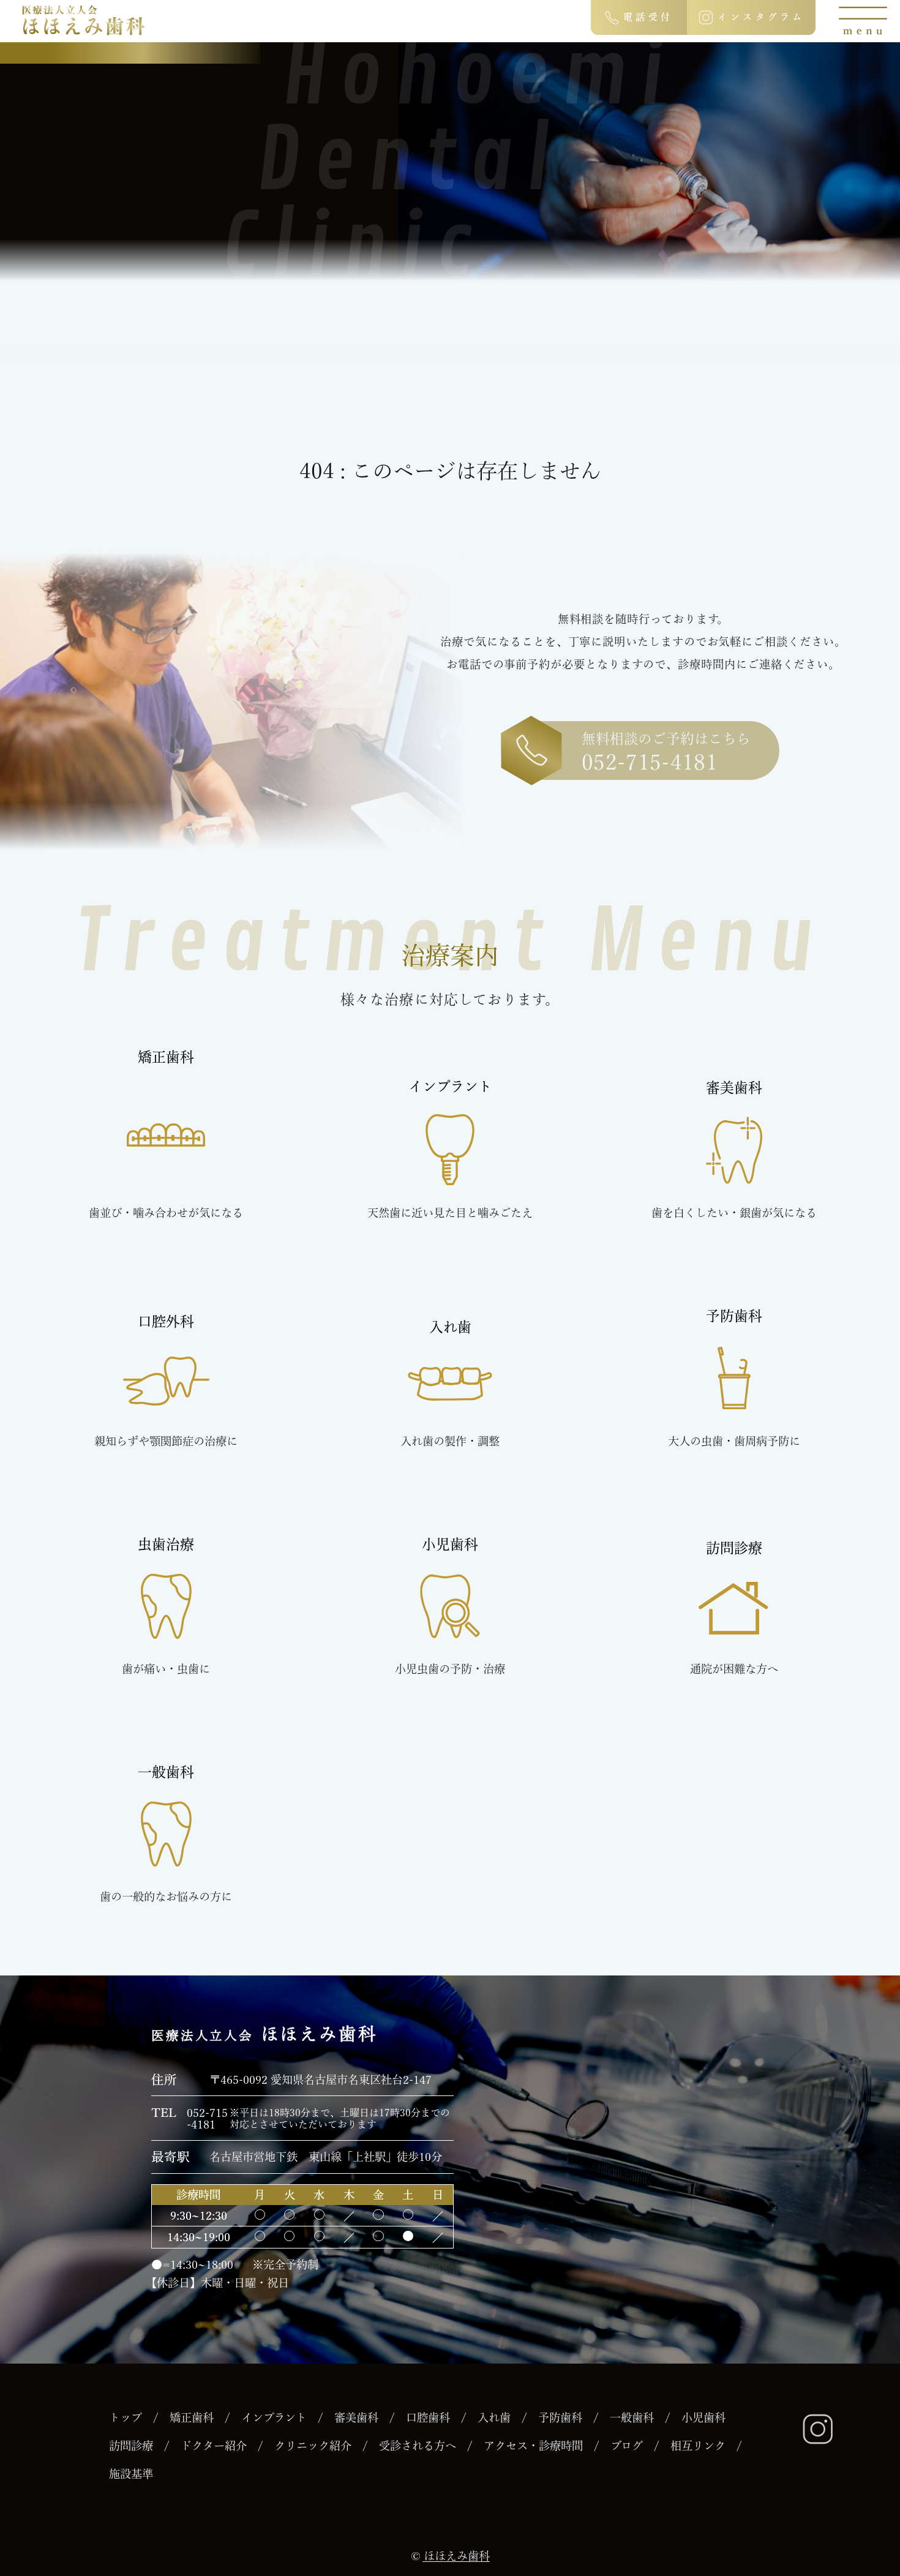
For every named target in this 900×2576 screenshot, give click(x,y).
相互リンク (698, 2446)
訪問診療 (131, 2446)
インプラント (274, 2417)
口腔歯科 (428, 2417)
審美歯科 (356, 2417)
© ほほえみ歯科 (450, 2556)
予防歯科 (560, 2417)
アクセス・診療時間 (533, 2446)
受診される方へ (418, 2446)
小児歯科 (703, 2417)
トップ (126, 2417)
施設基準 (131, 2474)
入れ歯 (494, 2417)
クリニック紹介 (313, 2446)
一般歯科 (632, 2417)
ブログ (627, 2446)
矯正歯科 (192, 2417)
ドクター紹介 (214, 2446)
